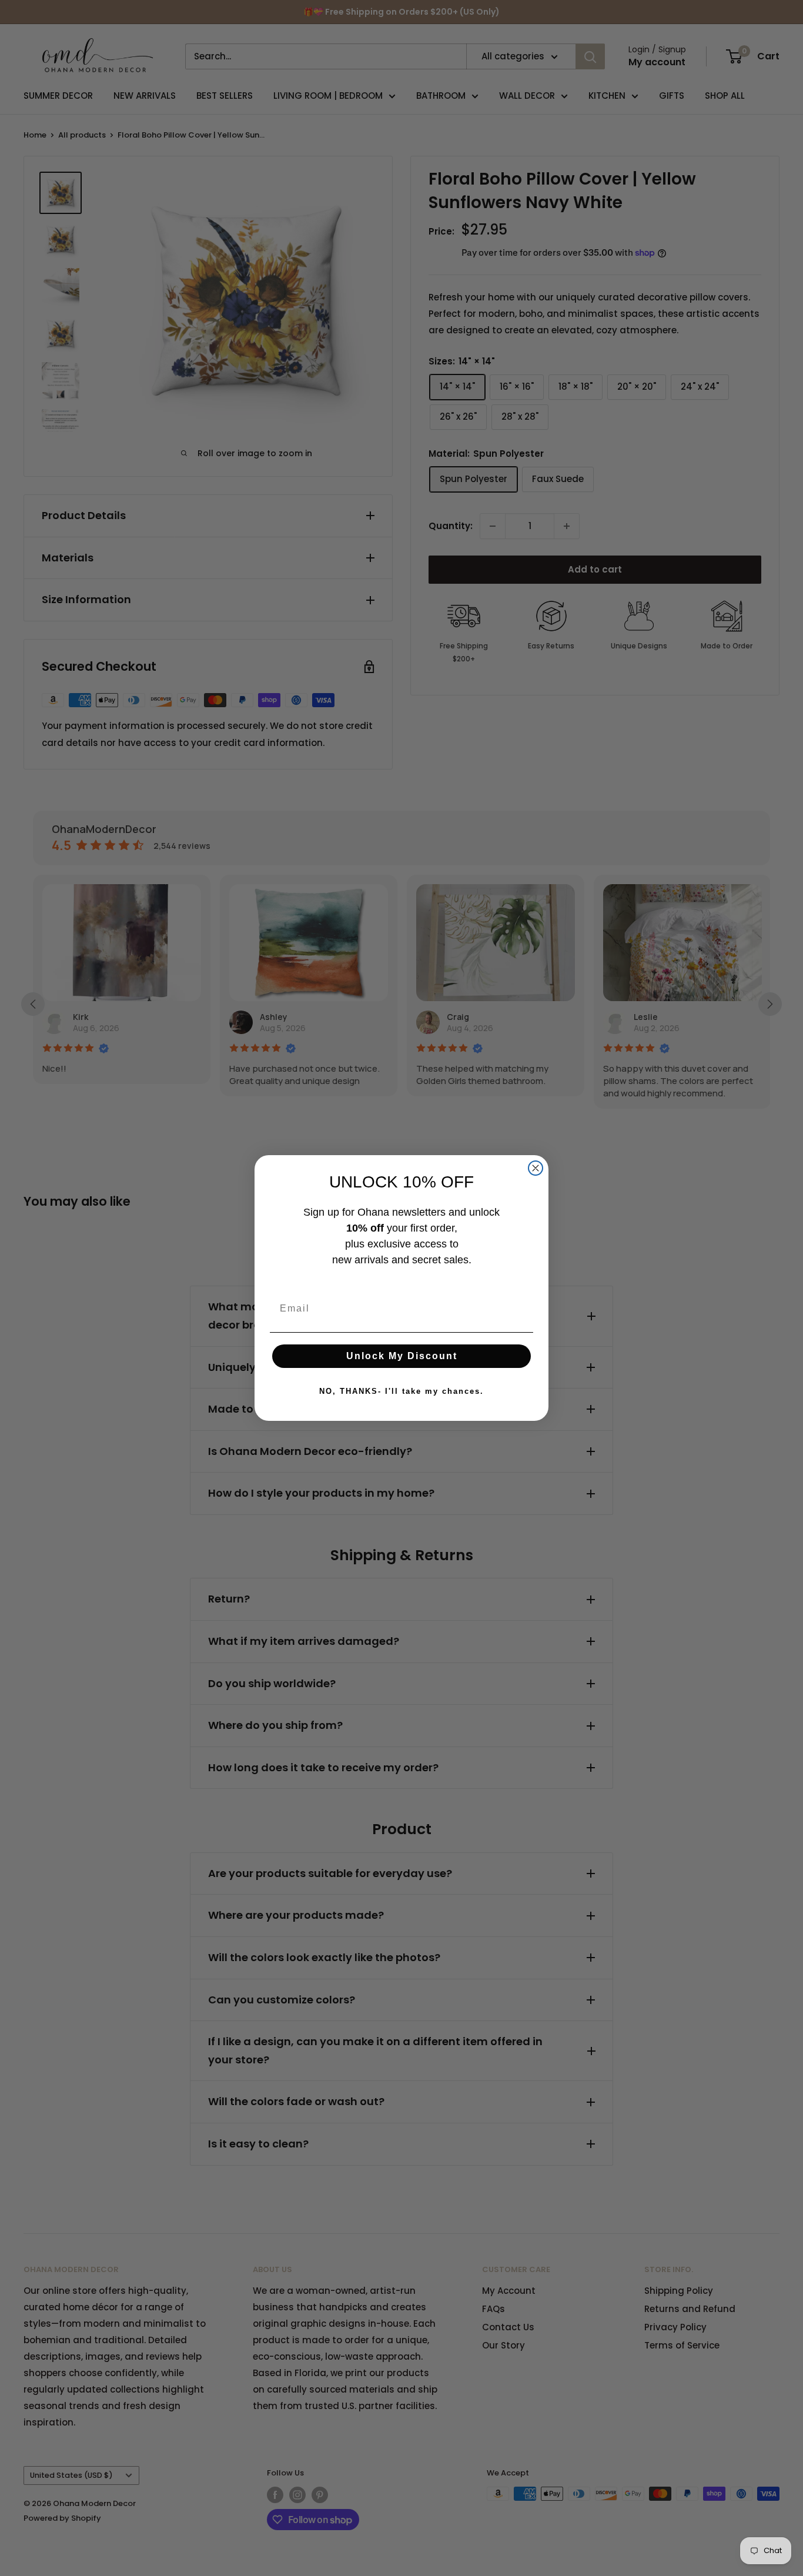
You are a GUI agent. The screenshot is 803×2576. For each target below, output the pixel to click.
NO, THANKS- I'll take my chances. (401, 1391)
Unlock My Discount (402, 1356)
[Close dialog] (536, 1168)
